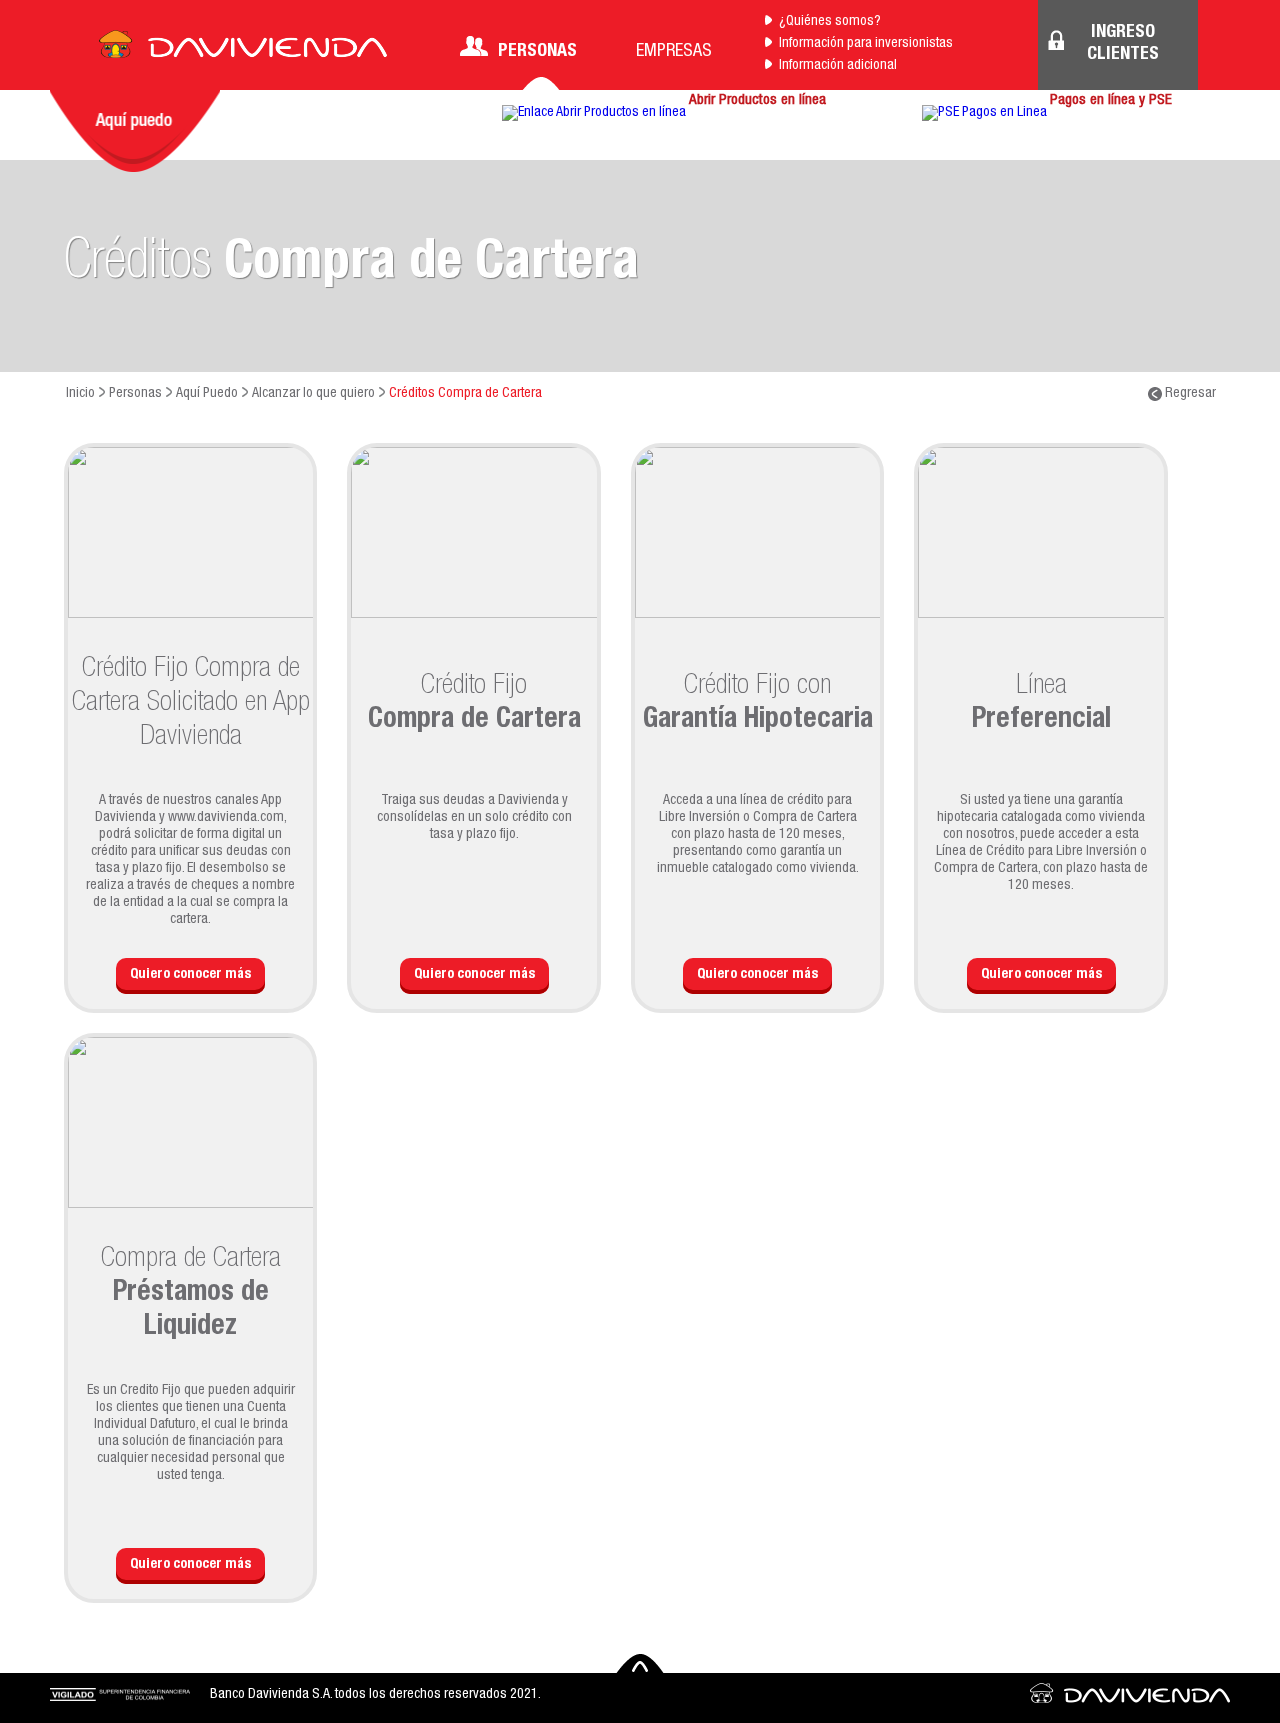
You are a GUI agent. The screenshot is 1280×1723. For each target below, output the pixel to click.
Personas (537, 52)
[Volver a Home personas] (243, 50)
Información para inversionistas (866, 44)
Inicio (80, 394)
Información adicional (838, 66)
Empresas (674, 52)
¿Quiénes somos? (830, 22)
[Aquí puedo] (135, 131)
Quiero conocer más (190, 975)
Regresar (1189, 394)
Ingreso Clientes (1123, 44)
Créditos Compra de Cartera (465, 394)
